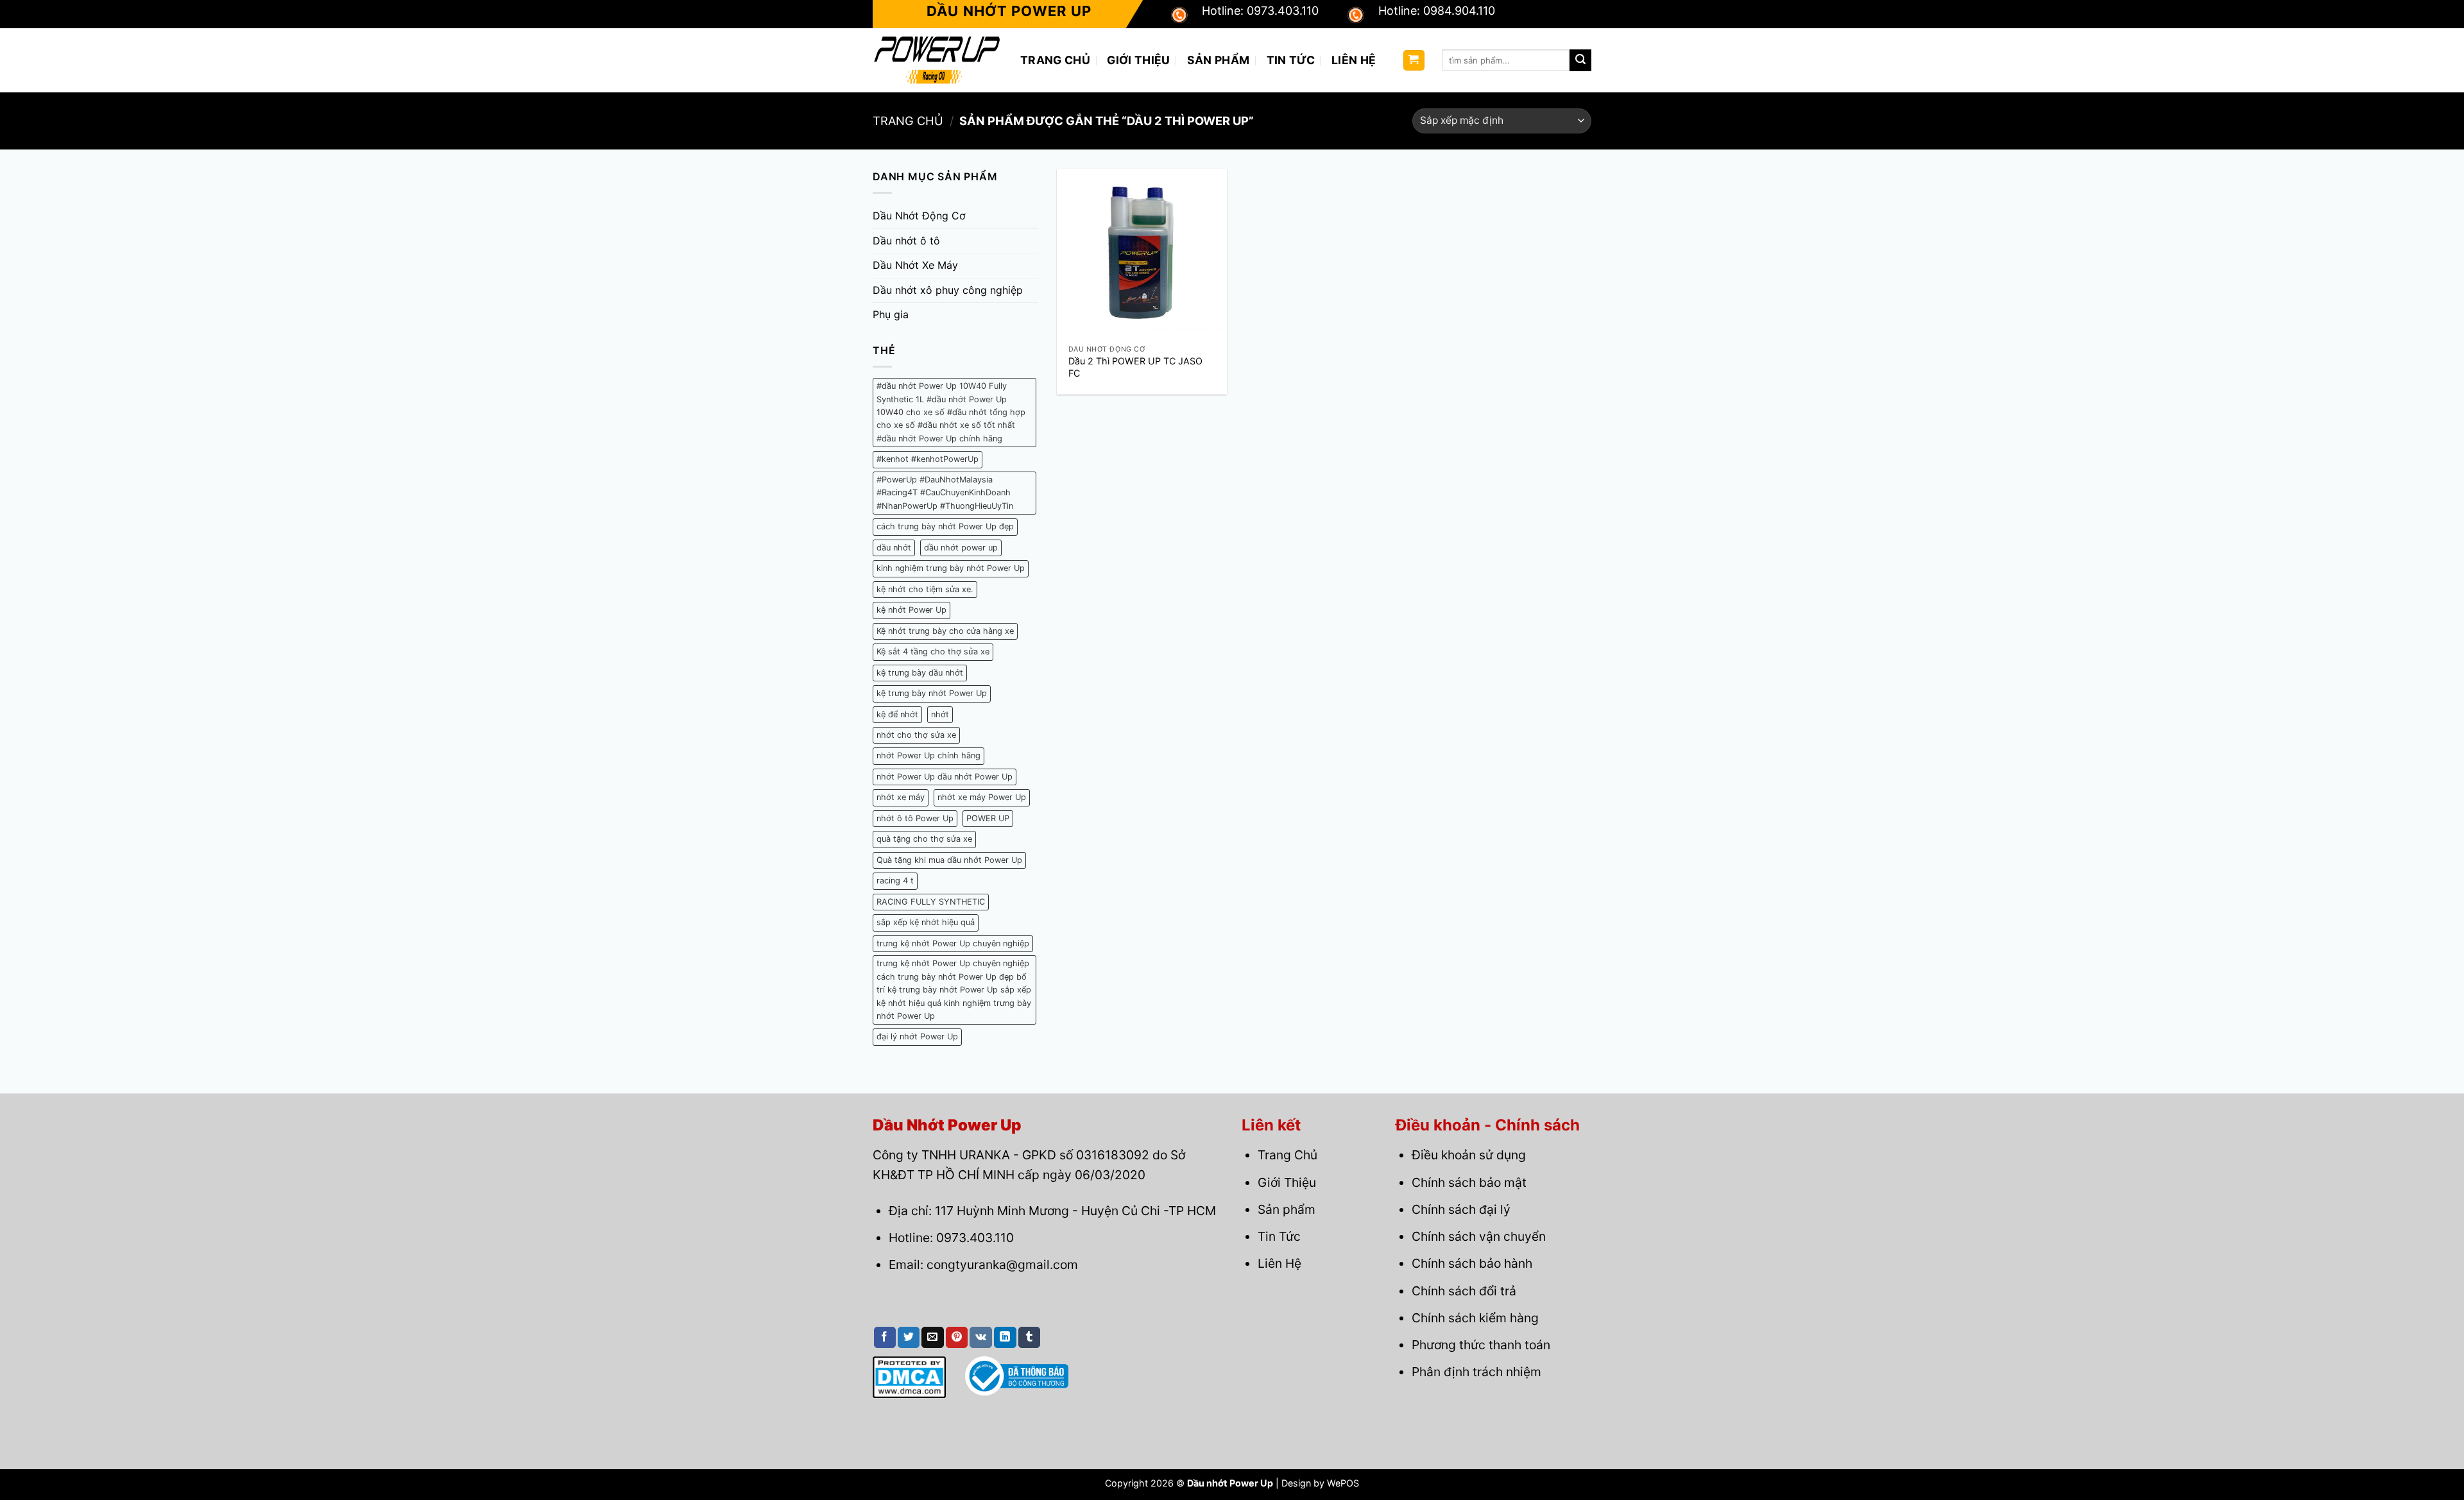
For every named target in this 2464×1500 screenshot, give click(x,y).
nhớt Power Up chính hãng (928, 755)
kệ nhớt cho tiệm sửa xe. (925, 589)
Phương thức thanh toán (1481, 1345)
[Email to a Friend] (932, 1338)
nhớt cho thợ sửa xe (916, 735)
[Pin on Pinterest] (957, 1338)
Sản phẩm (1287, 1209)
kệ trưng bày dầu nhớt (920, 673)
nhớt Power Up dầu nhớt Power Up (945, 777)
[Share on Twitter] (909, 1338)
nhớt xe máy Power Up (982, 797)
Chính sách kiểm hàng (1475, 1318)
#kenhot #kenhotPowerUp (928, 459)
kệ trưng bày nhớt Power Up (932, 693)
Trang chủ (908, 121)
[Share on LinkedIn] (1005, 1338)
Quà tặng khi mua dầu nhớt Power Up (949, 860)
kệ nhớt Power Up (911, 610)
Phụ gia (891, 314)
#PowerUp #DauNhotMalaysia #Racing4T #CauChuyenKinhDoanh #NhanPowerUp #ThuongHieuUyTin (945, 493)
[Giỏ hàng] (1414, 61)
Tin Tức (1291, 60)
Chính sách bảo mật (1469, 1182)
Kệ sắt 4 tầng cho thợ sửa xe (933, 652)
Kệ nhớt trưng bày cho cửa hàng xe (945, 631)
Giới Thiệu (1139, 60)
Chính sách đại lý (1461, 1209)
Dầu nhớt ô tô (906, 241)
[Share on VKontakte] (981, 1338)
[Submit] (1580, 60)
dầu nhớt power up (961, 548)
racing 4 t (895, 881)
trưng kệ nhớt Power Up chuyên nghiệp (953, 943)
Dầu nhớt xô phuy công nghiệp (948, 290)
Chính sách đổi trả (1464, 1291)
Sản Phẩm (1219, 60)
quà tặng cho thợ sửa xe (924, 839)
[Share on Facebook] (885, 1338)
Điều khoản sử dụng (1469, 1155)
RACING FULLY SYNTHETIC (931, 902)
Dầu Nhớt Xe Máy (915, 265)
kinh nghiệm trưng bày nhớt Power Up (951, 568)
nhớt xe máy (901, 797)
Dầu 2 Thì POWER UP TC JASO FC (1135, 367)
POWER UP (988, 818)
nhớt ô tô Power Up (915, 818)
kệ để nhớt (897, 714)
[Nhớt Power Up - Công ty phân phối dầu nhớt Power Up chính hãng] (937, 60)
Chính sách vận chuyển (1479, 1236)
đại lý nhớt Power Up (917, 1036)
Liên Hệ (1354, 60)
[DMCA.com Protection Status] (909, 1376)
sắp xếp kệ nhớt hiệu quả (926, 922)
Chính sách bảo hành (1472, 1263)
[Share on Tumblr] (1029, 1338)
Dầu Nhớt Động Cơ (919, 216)
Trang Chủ (1055, 60)
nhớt (940, 714)
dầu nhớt (894, 548)
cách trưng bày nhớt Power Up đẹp (945, 526)
